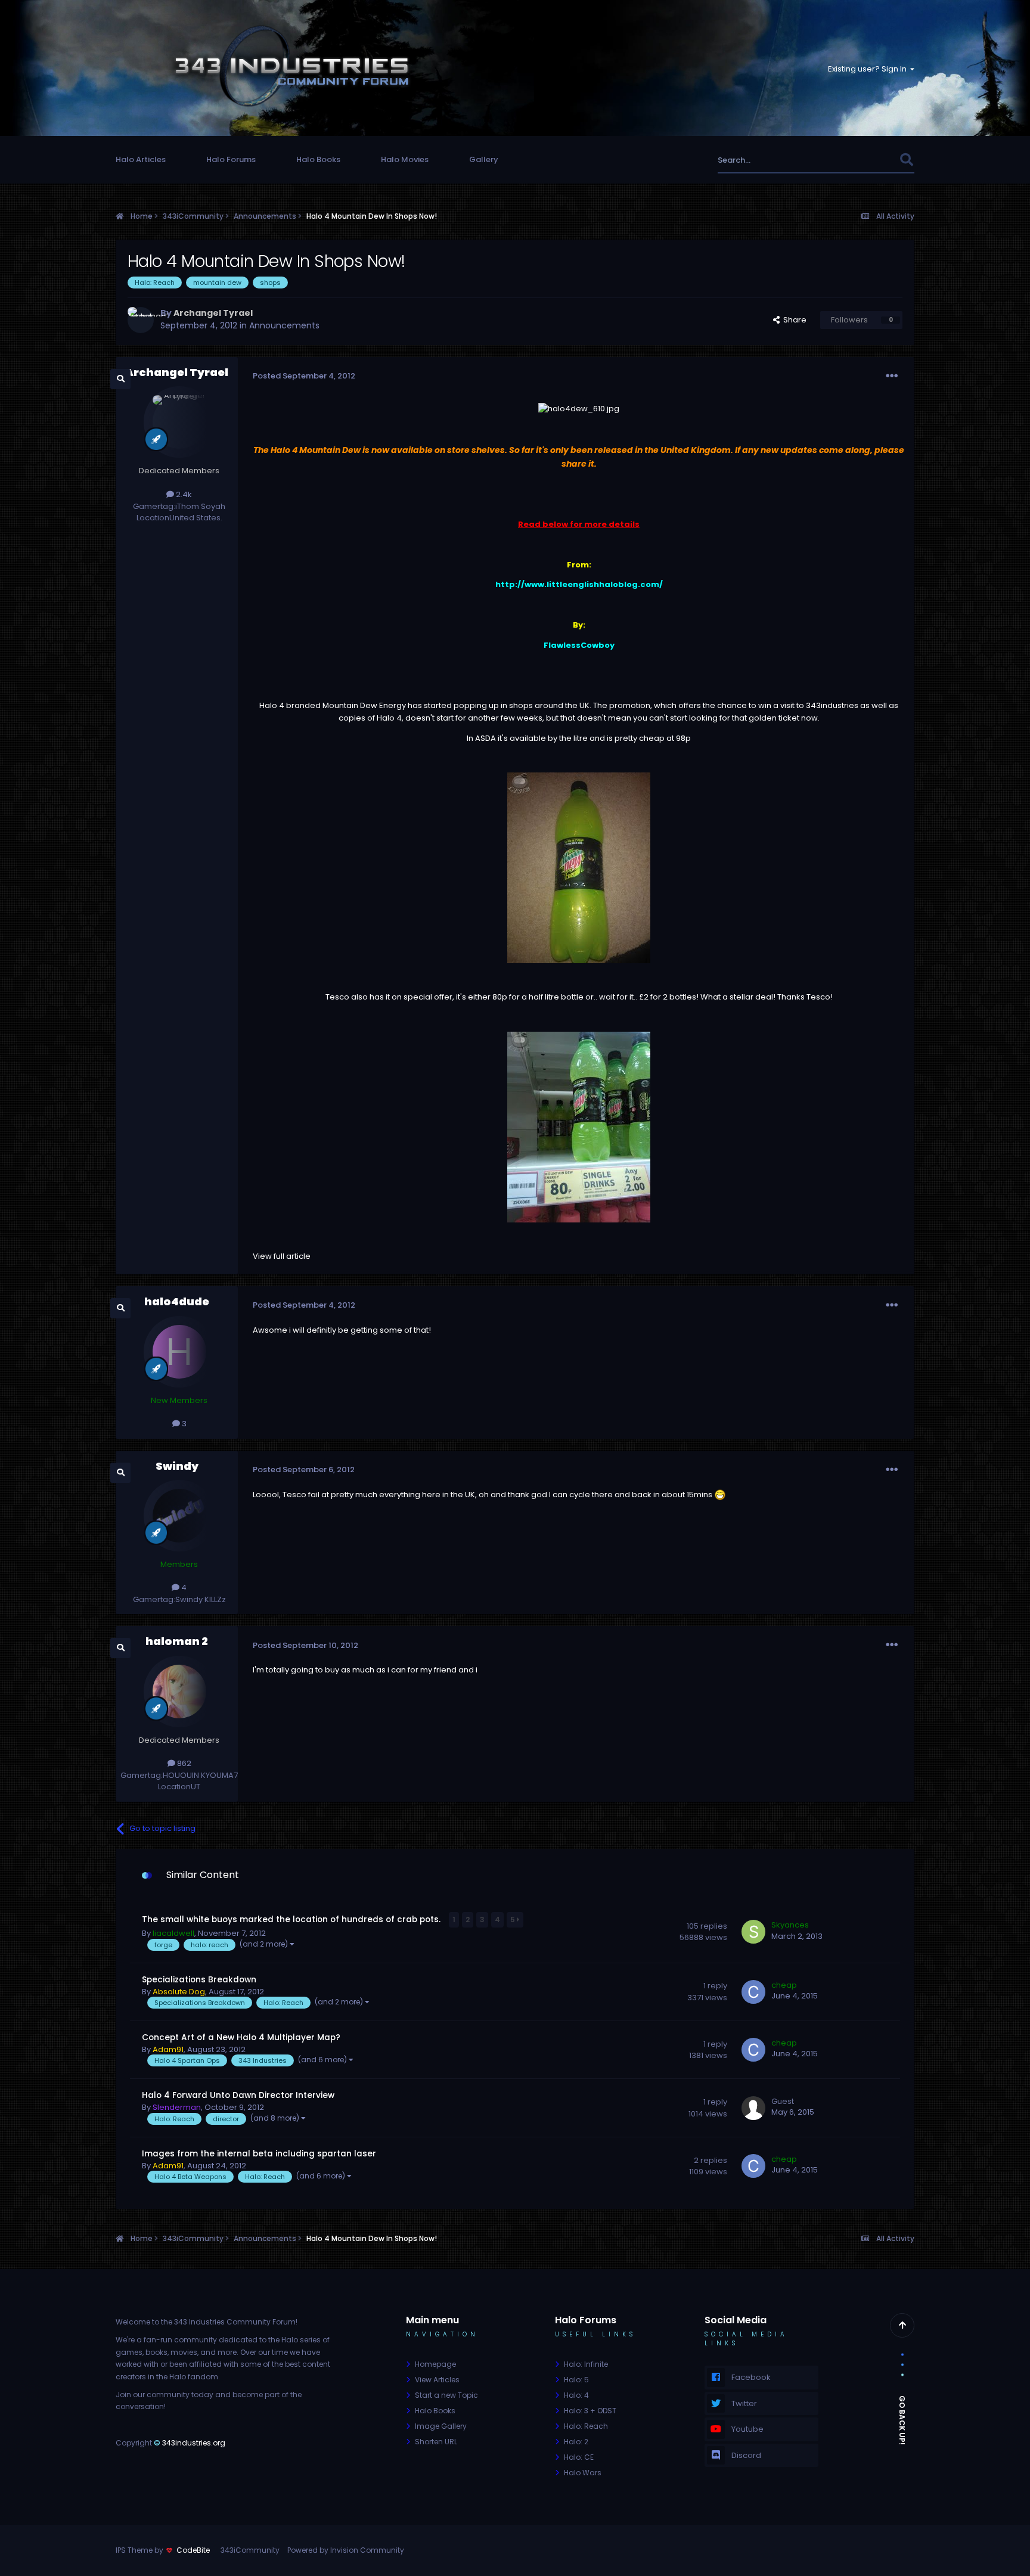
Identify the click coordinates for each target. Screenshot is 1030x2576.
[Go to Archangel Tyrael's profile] (141, 320)
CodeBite (193, 2550)
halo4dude (177, 1301)
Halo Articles (141, 159)
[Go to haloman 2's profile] (179, 1692)
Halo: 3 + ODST (590, 2411)
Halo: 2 (576, 2442)
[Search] (906, 160)
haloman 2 (177, 1641)
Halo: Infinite (586, 2364)
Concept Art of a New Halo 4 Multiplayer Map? (241, 2037)
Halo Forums (231, 159)
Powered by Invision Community (346, 2550)
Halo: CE (579, 2457)
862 (183, 1763)
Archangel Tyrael (177, 372)
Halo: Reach (586, 2426)
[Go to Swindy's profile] (179, 1516)
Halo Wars (583, 2473)
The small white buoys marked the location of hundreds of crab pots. (292, 1919)
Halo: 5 (576, 2380)
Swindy (177, 1466)
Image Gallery (441, 2426)
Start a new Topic (446, 2395)
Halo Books (318, 159)
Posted (304, 376)
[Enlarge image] (579, 409)
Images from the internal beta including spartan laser (259, 2154)
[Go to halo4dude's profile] (179, 1352)
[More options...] (892, 376)
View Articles (437, 2380)
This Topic (864, 160)
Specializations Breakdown (199, 1980)
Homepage (435, 2364)
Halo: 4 (576, 2395)
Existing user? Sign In (869, 69)
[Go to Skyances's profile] (753, 1932)
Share (793, 320)
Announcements (284, 325)
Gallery (484, 159)
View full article (282, 1256)
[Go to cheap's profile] (753, 1992)
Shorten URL (436, 2442)
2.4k (183, 494)
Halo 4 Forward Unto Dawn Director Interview (238, 2095)
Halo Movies (405, 159)
